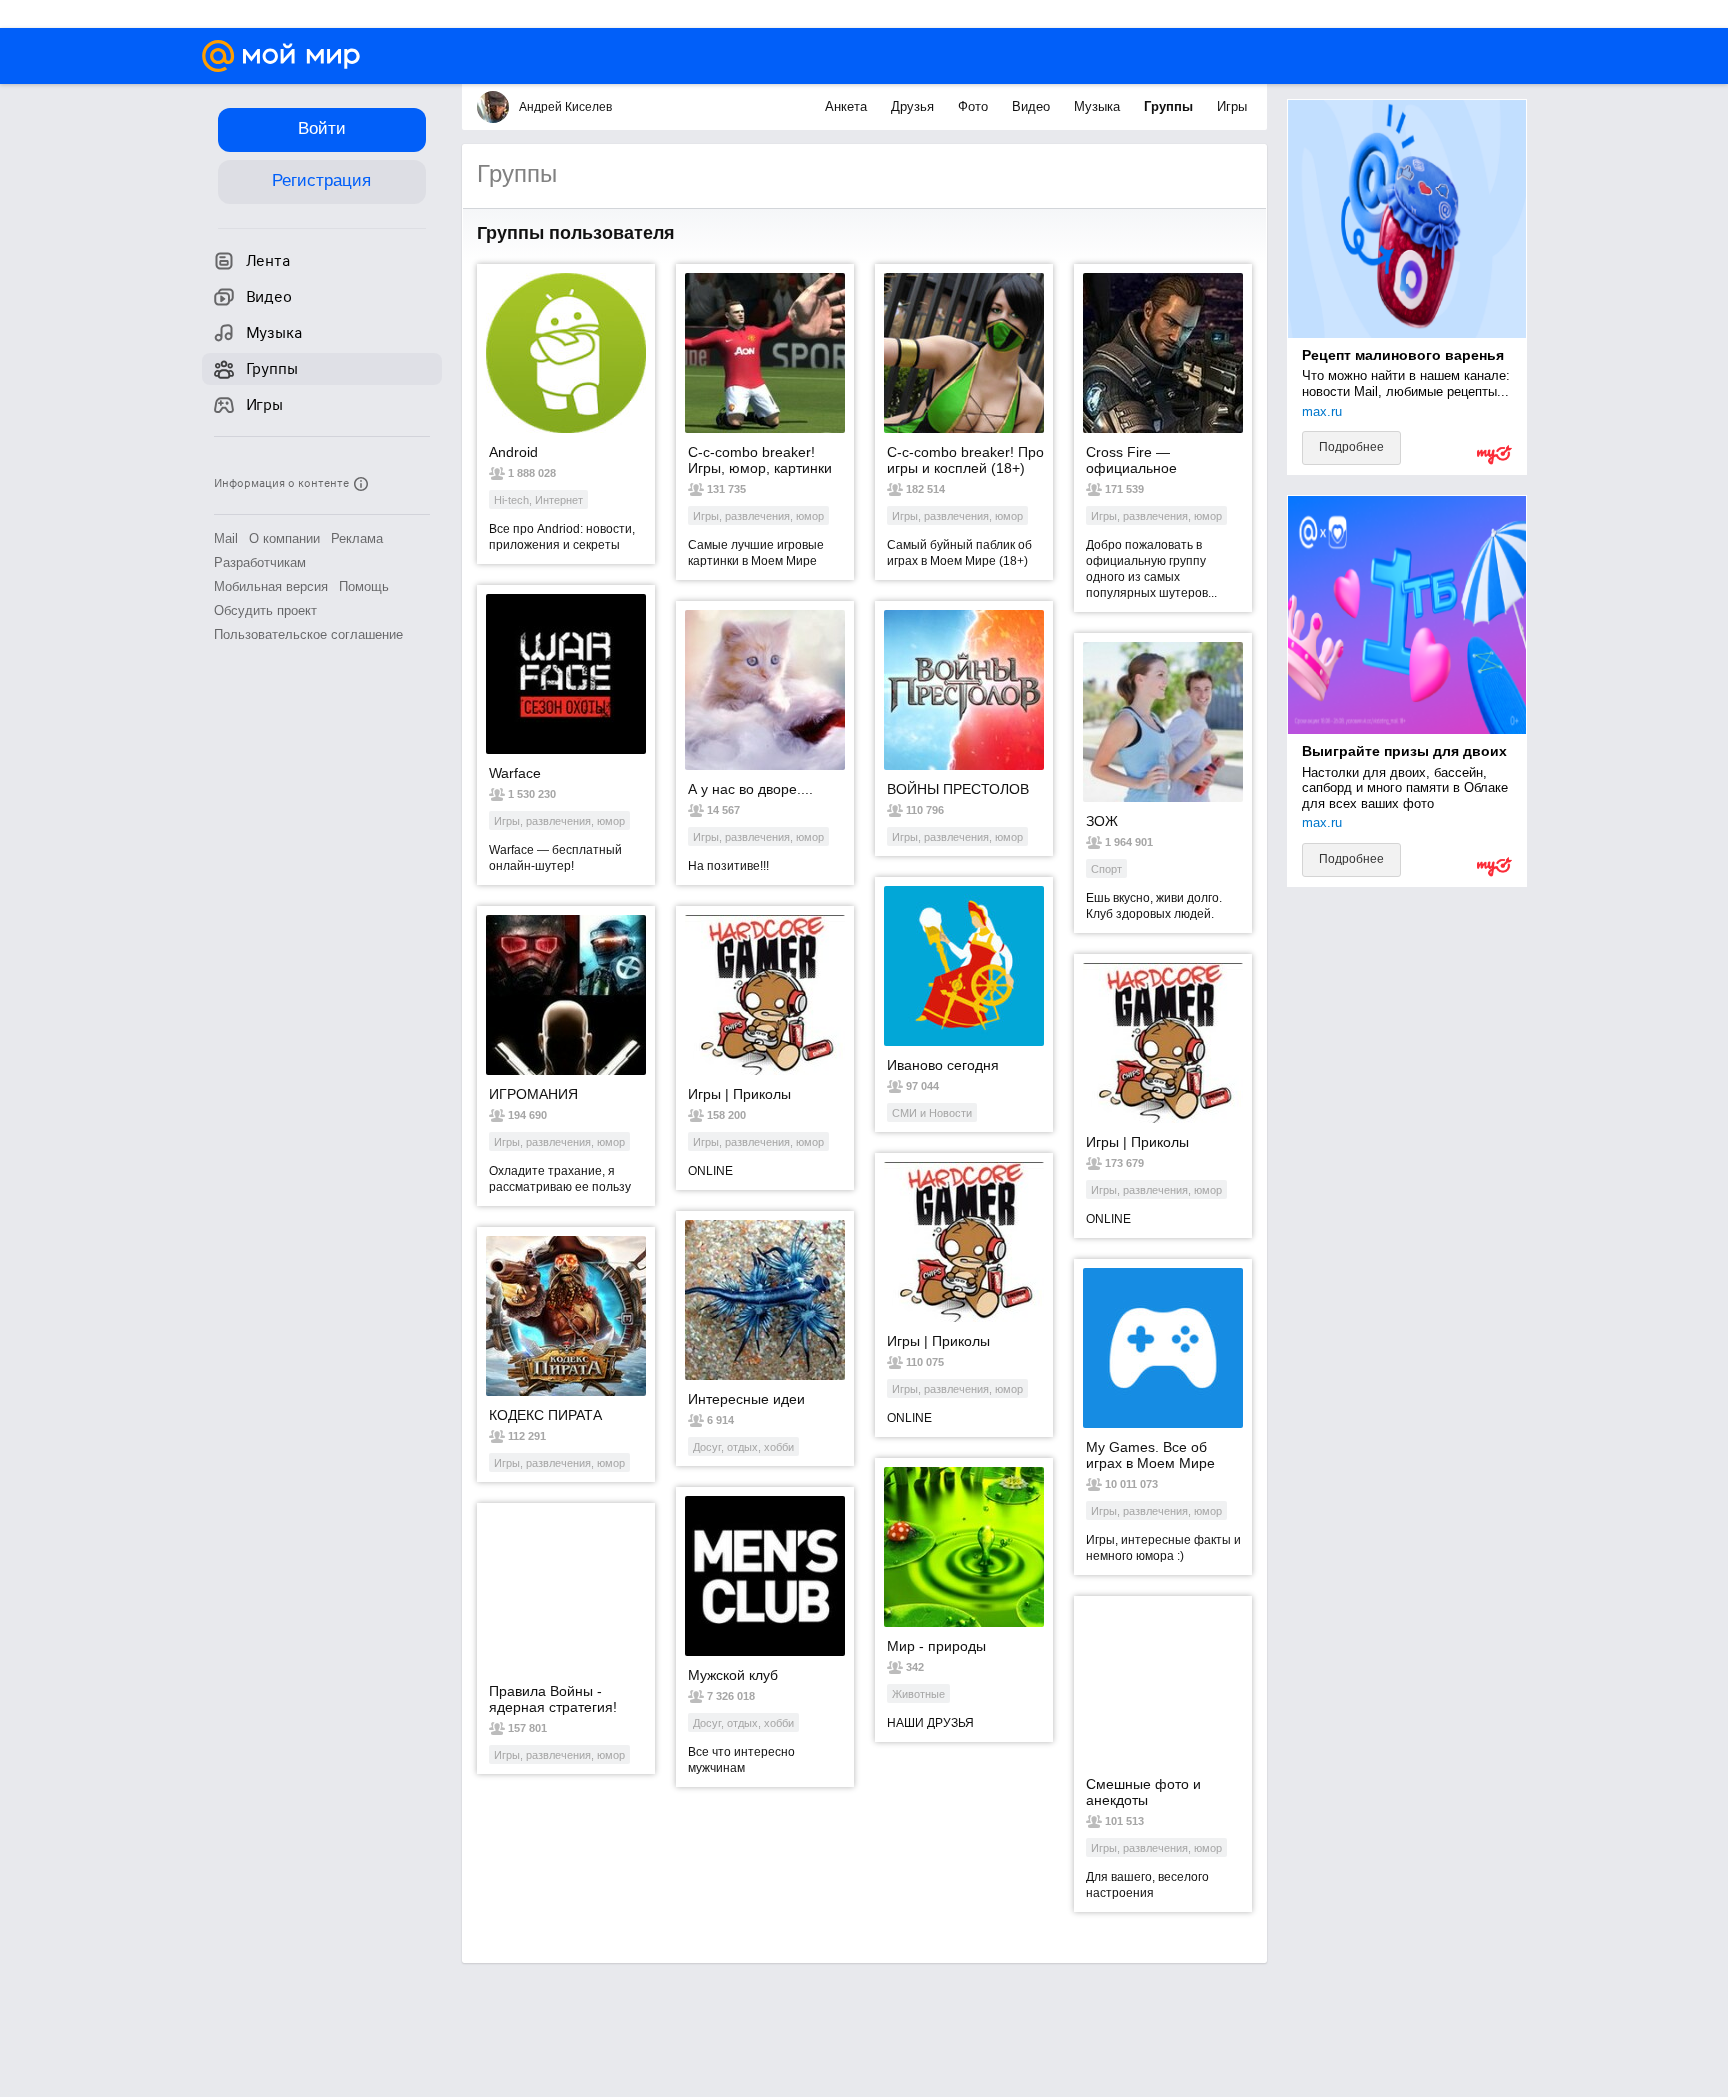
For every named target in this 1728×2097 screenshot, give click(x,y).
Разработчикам (260, 562)
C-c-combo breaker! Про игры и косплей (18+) (965, 460)
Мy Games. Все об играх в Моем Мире (1150, 1455)
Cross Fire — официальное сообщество (1131, 460)
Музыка (1099, 106)
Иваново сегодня (943, 1065)
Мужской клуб (733, 1675)
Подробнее (1351, 447)
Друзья (914, 106)
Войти (322, 128)
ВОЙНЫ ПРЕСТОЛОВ (958, 789)
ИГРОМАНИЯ (533, 1094)
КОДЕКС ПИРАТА (545, 1415)
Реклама (357, 538)
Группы (1170, 106)
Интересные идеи (746, 1399)
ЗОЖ (1102, 821)
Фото (975, 106)
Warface (515, 773)
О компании (284, 538)
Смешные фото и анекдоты (1143, 1792)
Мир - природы (936, 1646)
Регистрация (321, 180)
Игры (1232, 106)
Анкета (848, 106)
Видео (1033, 106)
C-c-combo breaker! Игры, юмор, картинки (760, 460)
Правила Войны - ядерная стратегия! (553, 1699)
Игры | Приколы (739, 1094)
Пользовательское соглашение (308, 634)
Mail (226, 538)
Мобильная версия (271, 586)
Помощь (364, 586)
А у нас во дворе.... (750, 789)
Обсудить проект (265, 610)
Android (513, 452)
